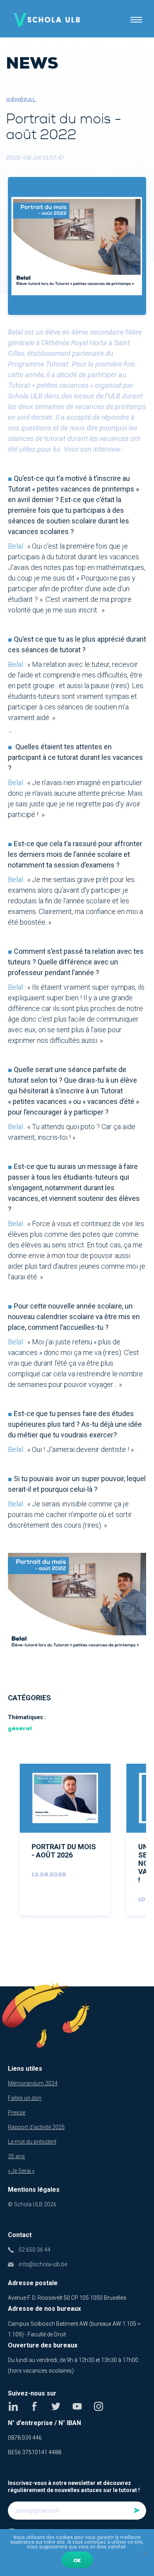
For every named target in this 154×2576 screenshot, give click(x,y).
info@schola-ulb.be (43, 2264)
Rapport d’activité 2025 (36, 2127)
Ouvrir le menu (136, 20)
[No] (144, 2553)
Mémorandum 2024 (33, 2083)
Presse (17, 2113)
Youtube (77, 2406)
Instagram (99, 2406)
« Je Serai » (21, 2171)
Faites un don (25, 2098)
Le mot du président (32, 2142)
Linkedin (13, 2406)
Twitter (56, 2406)
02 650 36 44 (35, 2250)
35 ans (16, 2156)
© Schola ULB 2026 (32, 2204)
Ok (77, 2561)
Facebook (35, 2406)
